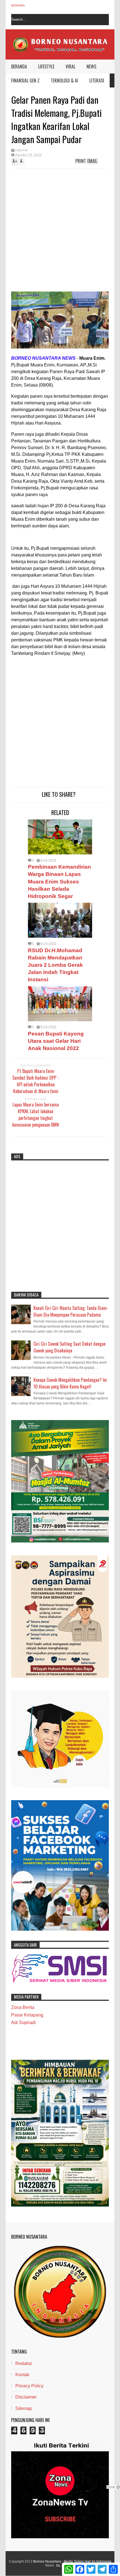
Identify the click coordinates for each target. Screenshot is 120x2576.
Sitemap (24, 2408)
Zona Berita (23, 2007)
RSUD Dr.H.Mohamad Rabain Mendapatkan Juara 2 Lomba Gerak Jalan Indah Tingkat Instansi (55, 965)
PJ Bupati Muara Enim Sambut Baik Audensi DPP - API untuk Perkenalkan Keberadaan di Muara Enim (36, 1081)
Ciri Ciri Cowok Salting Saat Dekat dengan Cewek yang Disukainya (69, 1347)
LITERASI (97, 80)
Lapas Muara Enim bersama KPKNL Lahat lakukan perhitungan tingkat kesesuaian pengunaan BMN (36, 1115)
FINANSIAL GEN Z (25, 80)
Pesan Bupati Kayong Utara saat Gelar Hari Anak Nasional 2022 (56, 1041)
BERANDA (19, 67)
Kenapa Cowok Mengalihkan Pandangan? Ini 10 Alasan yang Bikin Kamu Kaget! (70, 1383)
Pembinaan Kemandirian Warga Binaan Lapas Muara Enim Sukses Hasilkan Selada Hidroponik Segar (59, 881)
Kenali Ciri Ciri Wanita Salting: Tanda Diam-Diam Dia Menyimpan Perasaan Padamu (71, 1311)
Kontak (22, 2375)
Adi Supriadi (23, 2022)
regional (21, 150)
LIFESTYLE (46, 67)
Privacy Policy (29, 2386)
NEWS (91, 67)
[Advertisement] (49, 231)
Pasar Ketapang (27, 2015)
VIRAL (70, 67)
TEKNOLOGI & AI (64, 80)
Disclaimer (26, 2397)
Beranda (18, 5)
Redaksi (24, 2363)
